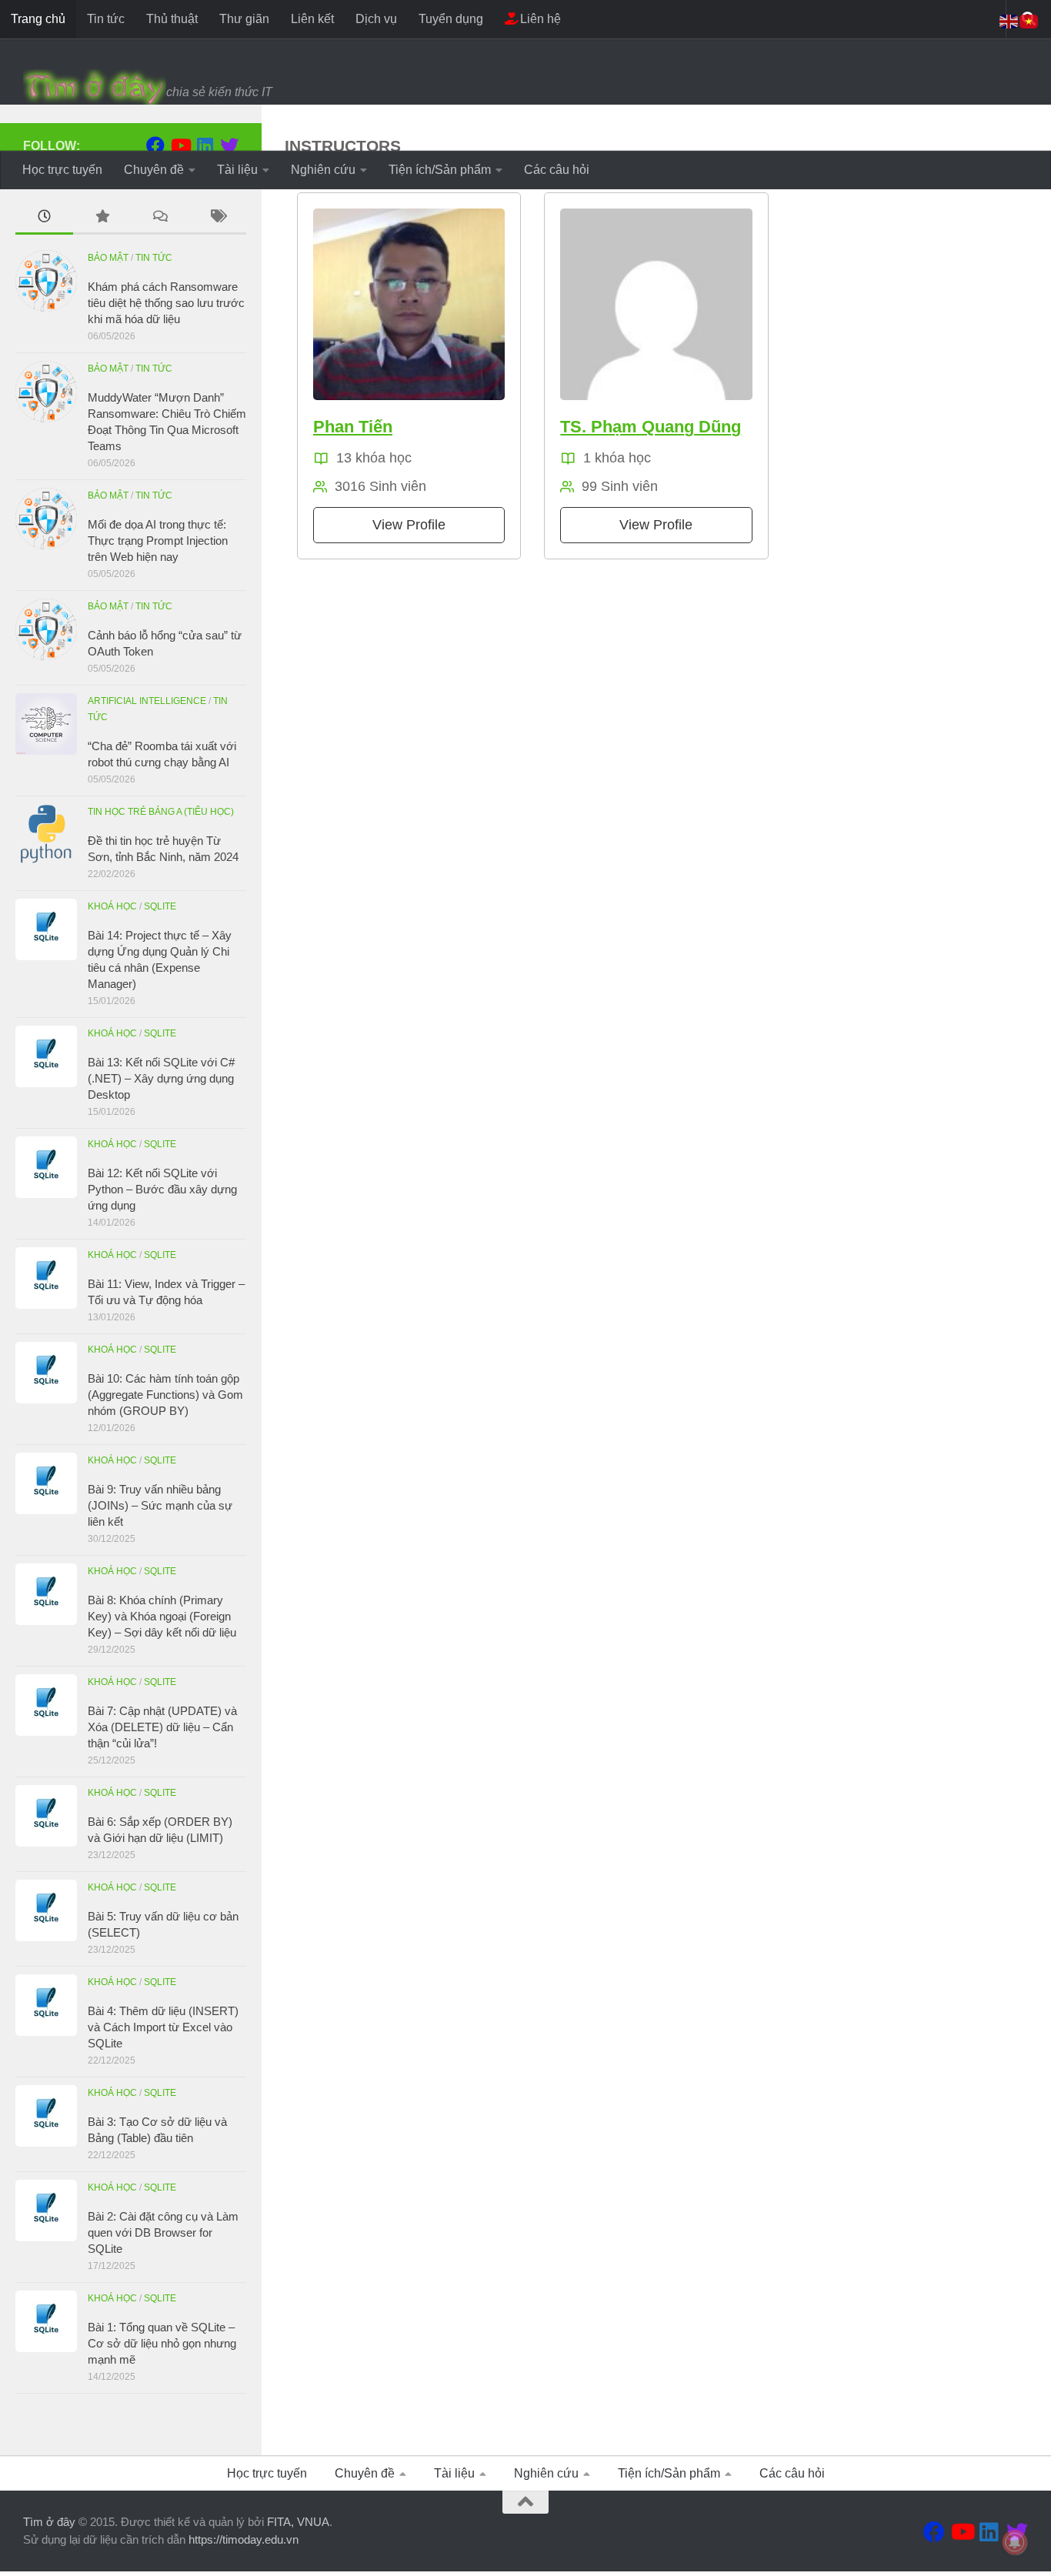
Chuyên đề (154, 170)
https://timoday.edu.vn (244, 2539)
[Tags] (217, 218)
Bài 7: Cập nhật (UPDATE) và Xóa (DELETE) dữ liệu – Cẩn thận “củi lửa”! (162, 1727)
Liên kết (312, 19)
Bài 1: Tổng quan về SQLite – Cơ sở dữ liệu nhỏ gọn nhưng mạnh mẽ (162, 2343)
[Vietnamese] (1029, 20)
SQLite (160, 906)
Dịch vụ (376, 19)
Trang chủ (38, 19)
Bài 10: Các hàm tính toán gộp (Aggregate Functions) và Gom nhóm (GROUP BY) (165, 1395)
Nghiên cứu (323, 170)
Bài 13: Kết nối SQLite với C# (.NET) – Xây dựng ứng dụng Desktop (161, 1078)
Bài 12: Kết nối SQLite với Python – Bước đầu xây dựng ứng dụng (162, 1189)
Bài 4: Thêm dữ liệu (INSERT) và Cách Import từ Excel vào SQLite (163, 2027)
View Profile (409, 525)
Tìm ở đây (49, 2522)
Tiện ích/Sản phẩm (440, 170)
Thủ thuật (172, 19)
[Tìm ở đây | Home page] (95, 88)
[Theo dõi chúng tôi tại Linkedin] (205, 145)
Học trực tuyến (62, 170)
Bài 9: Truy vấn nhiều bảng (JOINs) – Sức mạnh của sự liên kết (160, 1505)
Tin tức (106, 19)
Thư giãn (244, 19)
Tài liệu (237, 170)
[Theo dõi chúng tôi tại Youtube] (180, 145)
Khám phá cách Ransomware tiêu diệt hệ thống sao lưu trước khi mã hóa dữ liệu (166, 303)
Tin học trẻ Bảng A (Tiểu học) (161, 812)
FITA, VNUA (298, 2522)
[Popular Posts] (102, 218)
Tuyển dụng (451, 19)
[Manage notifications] (1015, 2542)
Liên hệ (539, 19)
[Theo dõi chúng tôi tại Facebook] (155, 145)
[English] (1009, 20)
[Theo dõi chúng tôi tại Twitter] (229, 145)
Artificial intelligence (147, 701)
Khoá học (112, 906)
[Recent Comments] (160, 218)
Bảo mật (108, 258)
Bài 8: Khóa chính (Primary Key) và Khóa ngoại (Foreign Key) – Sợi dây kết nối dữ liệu (162, 1616)
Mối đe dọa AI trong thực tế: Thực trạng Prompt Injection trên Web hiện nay (158, 541)
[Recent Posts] (44, 218)
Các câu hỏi (557, 170)
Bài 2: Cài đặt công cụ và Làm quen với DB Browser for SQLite (163, 2232)
